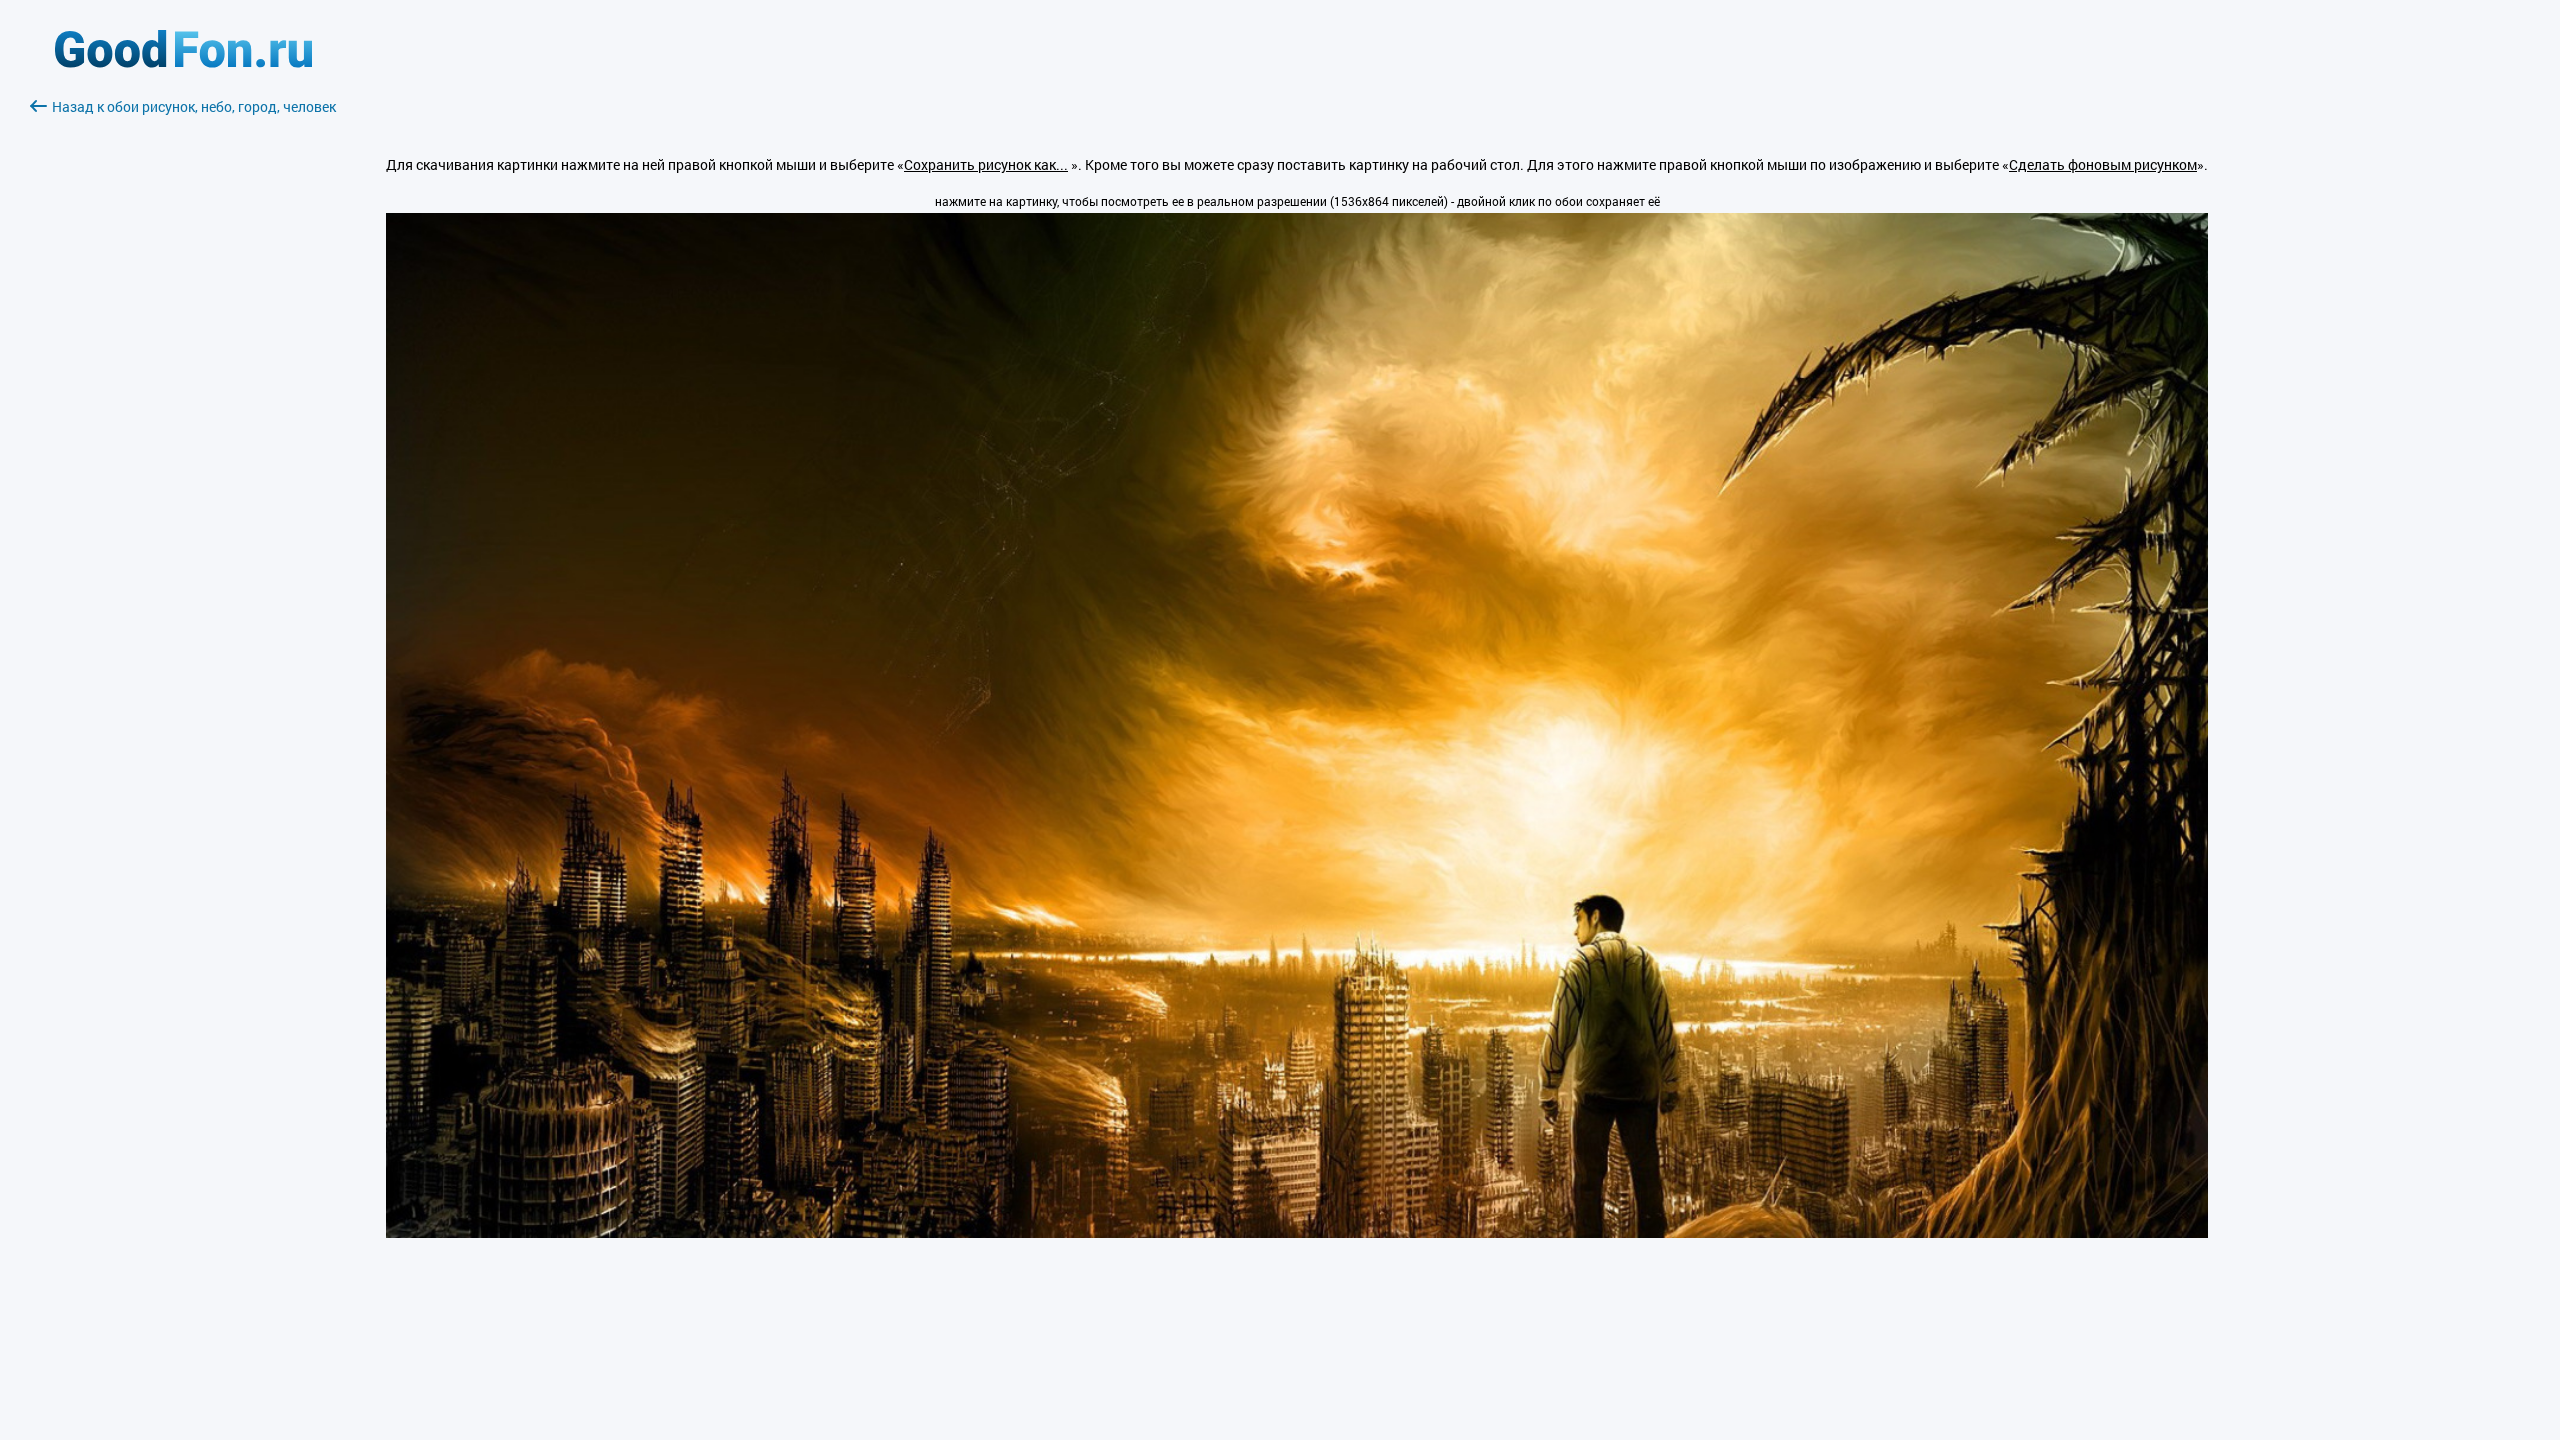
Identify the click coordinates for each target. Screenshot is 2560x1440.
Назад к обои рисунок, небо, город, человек (194, 106)
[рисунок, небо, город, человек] (1297, 1232)
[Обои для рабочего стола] (183, 62)
